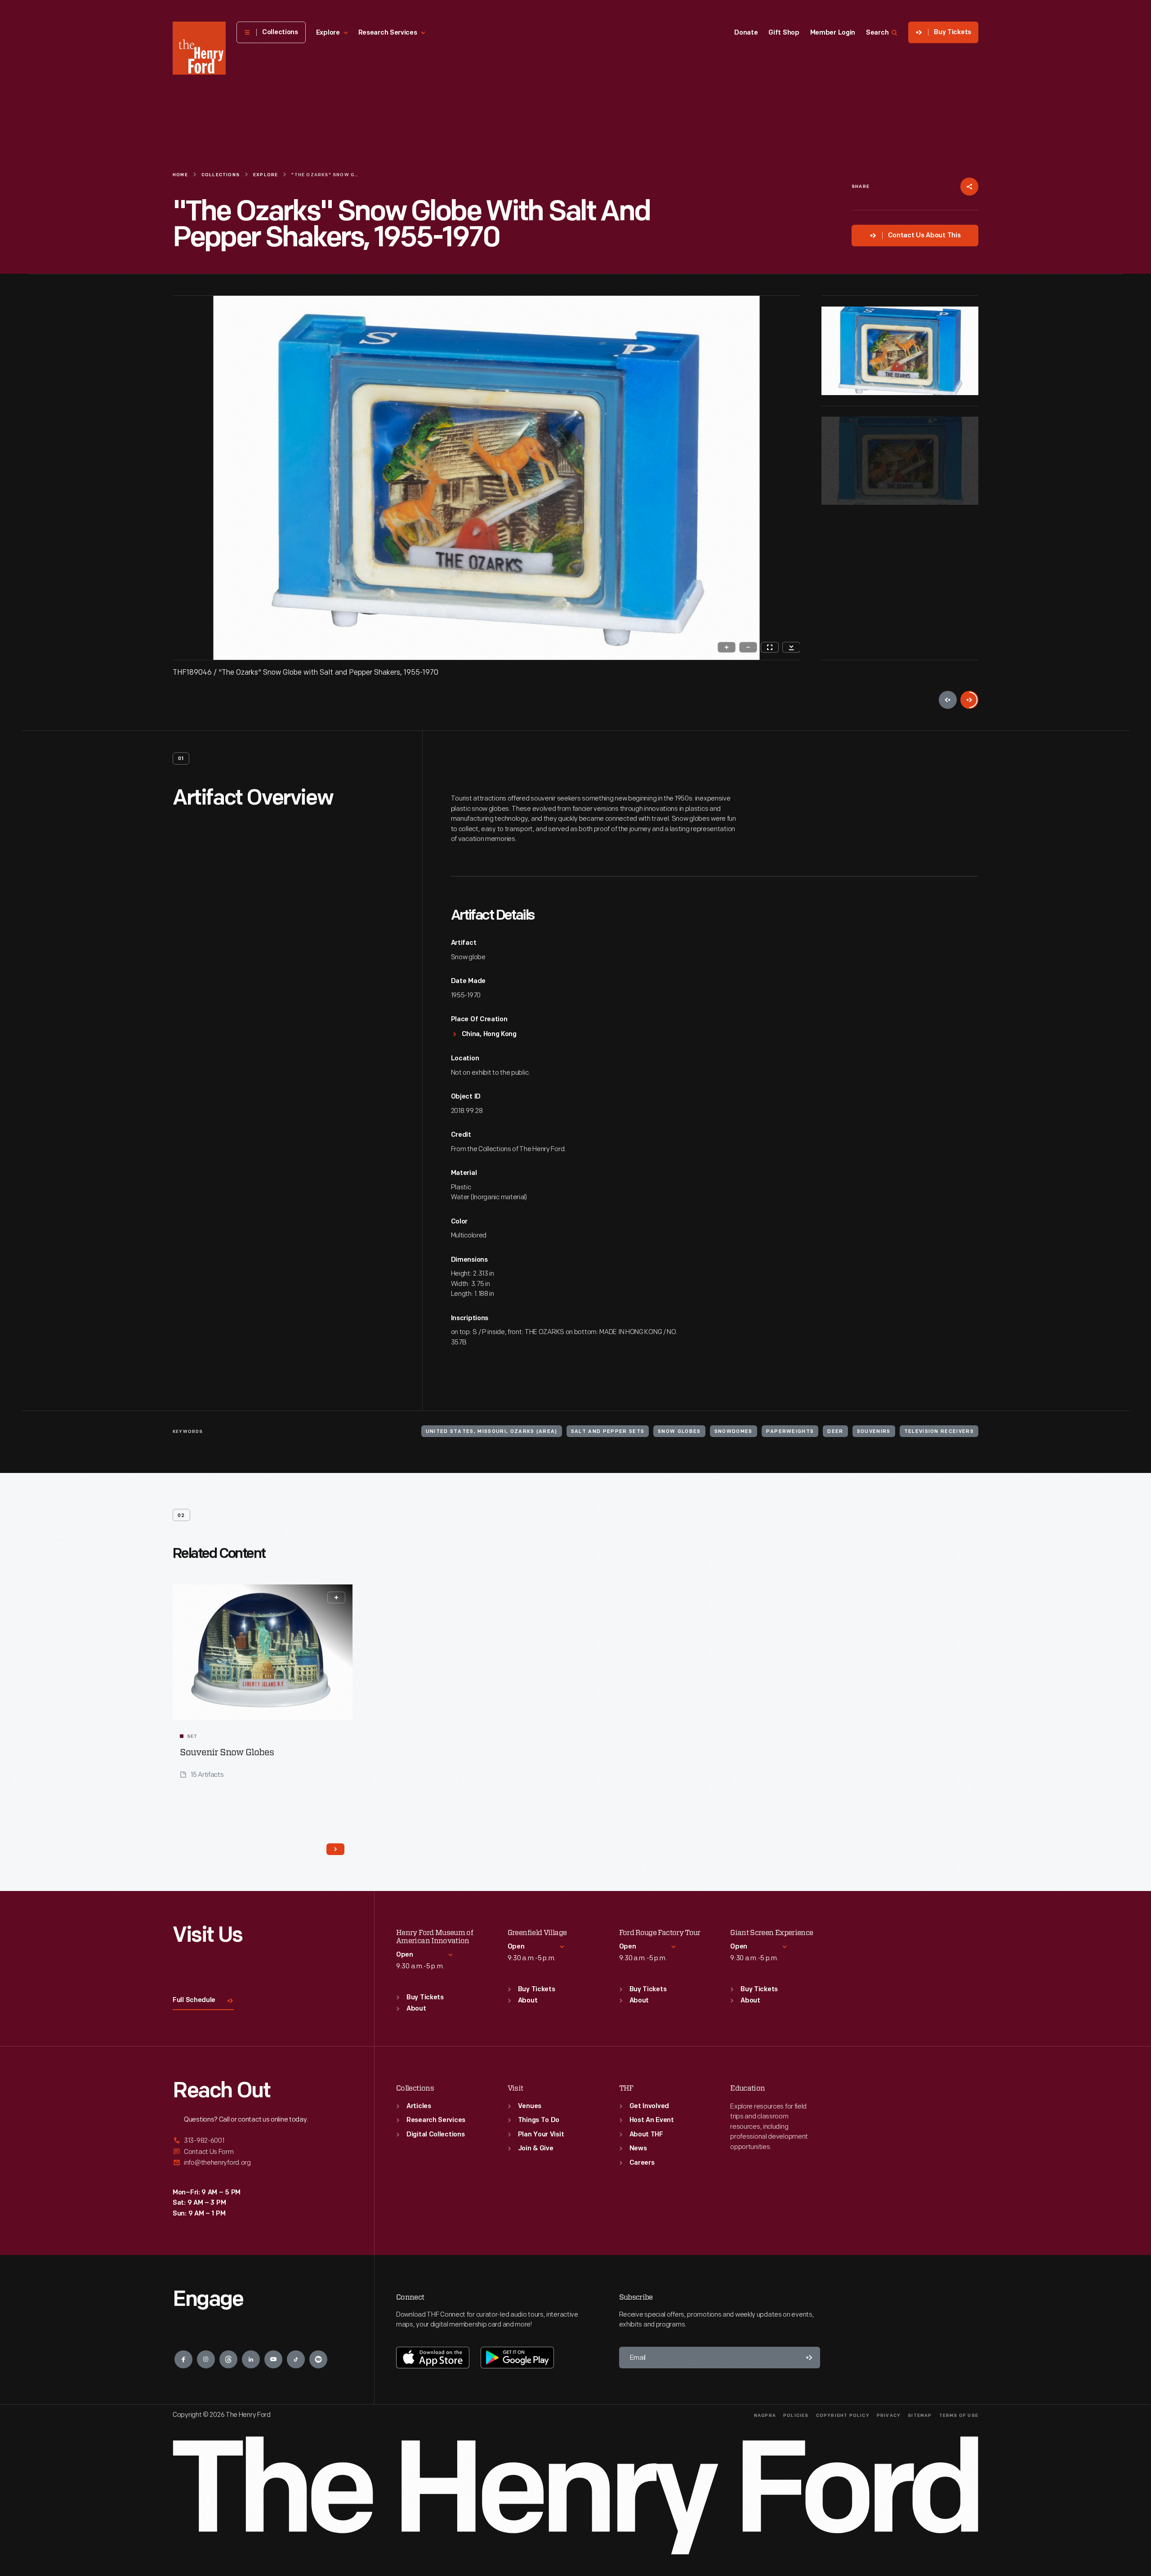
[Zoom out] (748, 647)
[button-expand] (336, 1597)
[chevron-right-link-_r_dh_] (335, 1849)
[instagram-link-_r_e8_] (206, 2359)
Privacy (889, 2416)
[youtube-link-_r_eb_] (273, 2359)
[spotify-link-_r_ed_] (318, 2359)
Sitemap (920, 2416)
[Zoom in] (727, 647)
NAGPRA (765, 2416)
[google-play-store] (517, 2358)
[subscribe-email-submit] (809, 2358)
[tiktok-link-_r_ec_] (296, 2359)
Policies (796, 2416)
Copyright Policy (843, 2416)
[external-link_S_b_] (263, 2152)
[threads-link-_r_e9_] (228, 2359)
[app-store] (433, 2358)
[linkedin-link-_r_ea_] (251, 2359)
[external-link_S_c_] (263, 2163)
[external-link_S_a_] (263, 2141)
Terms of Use (959, 2416)
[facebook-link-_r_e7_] (183, 2359)
